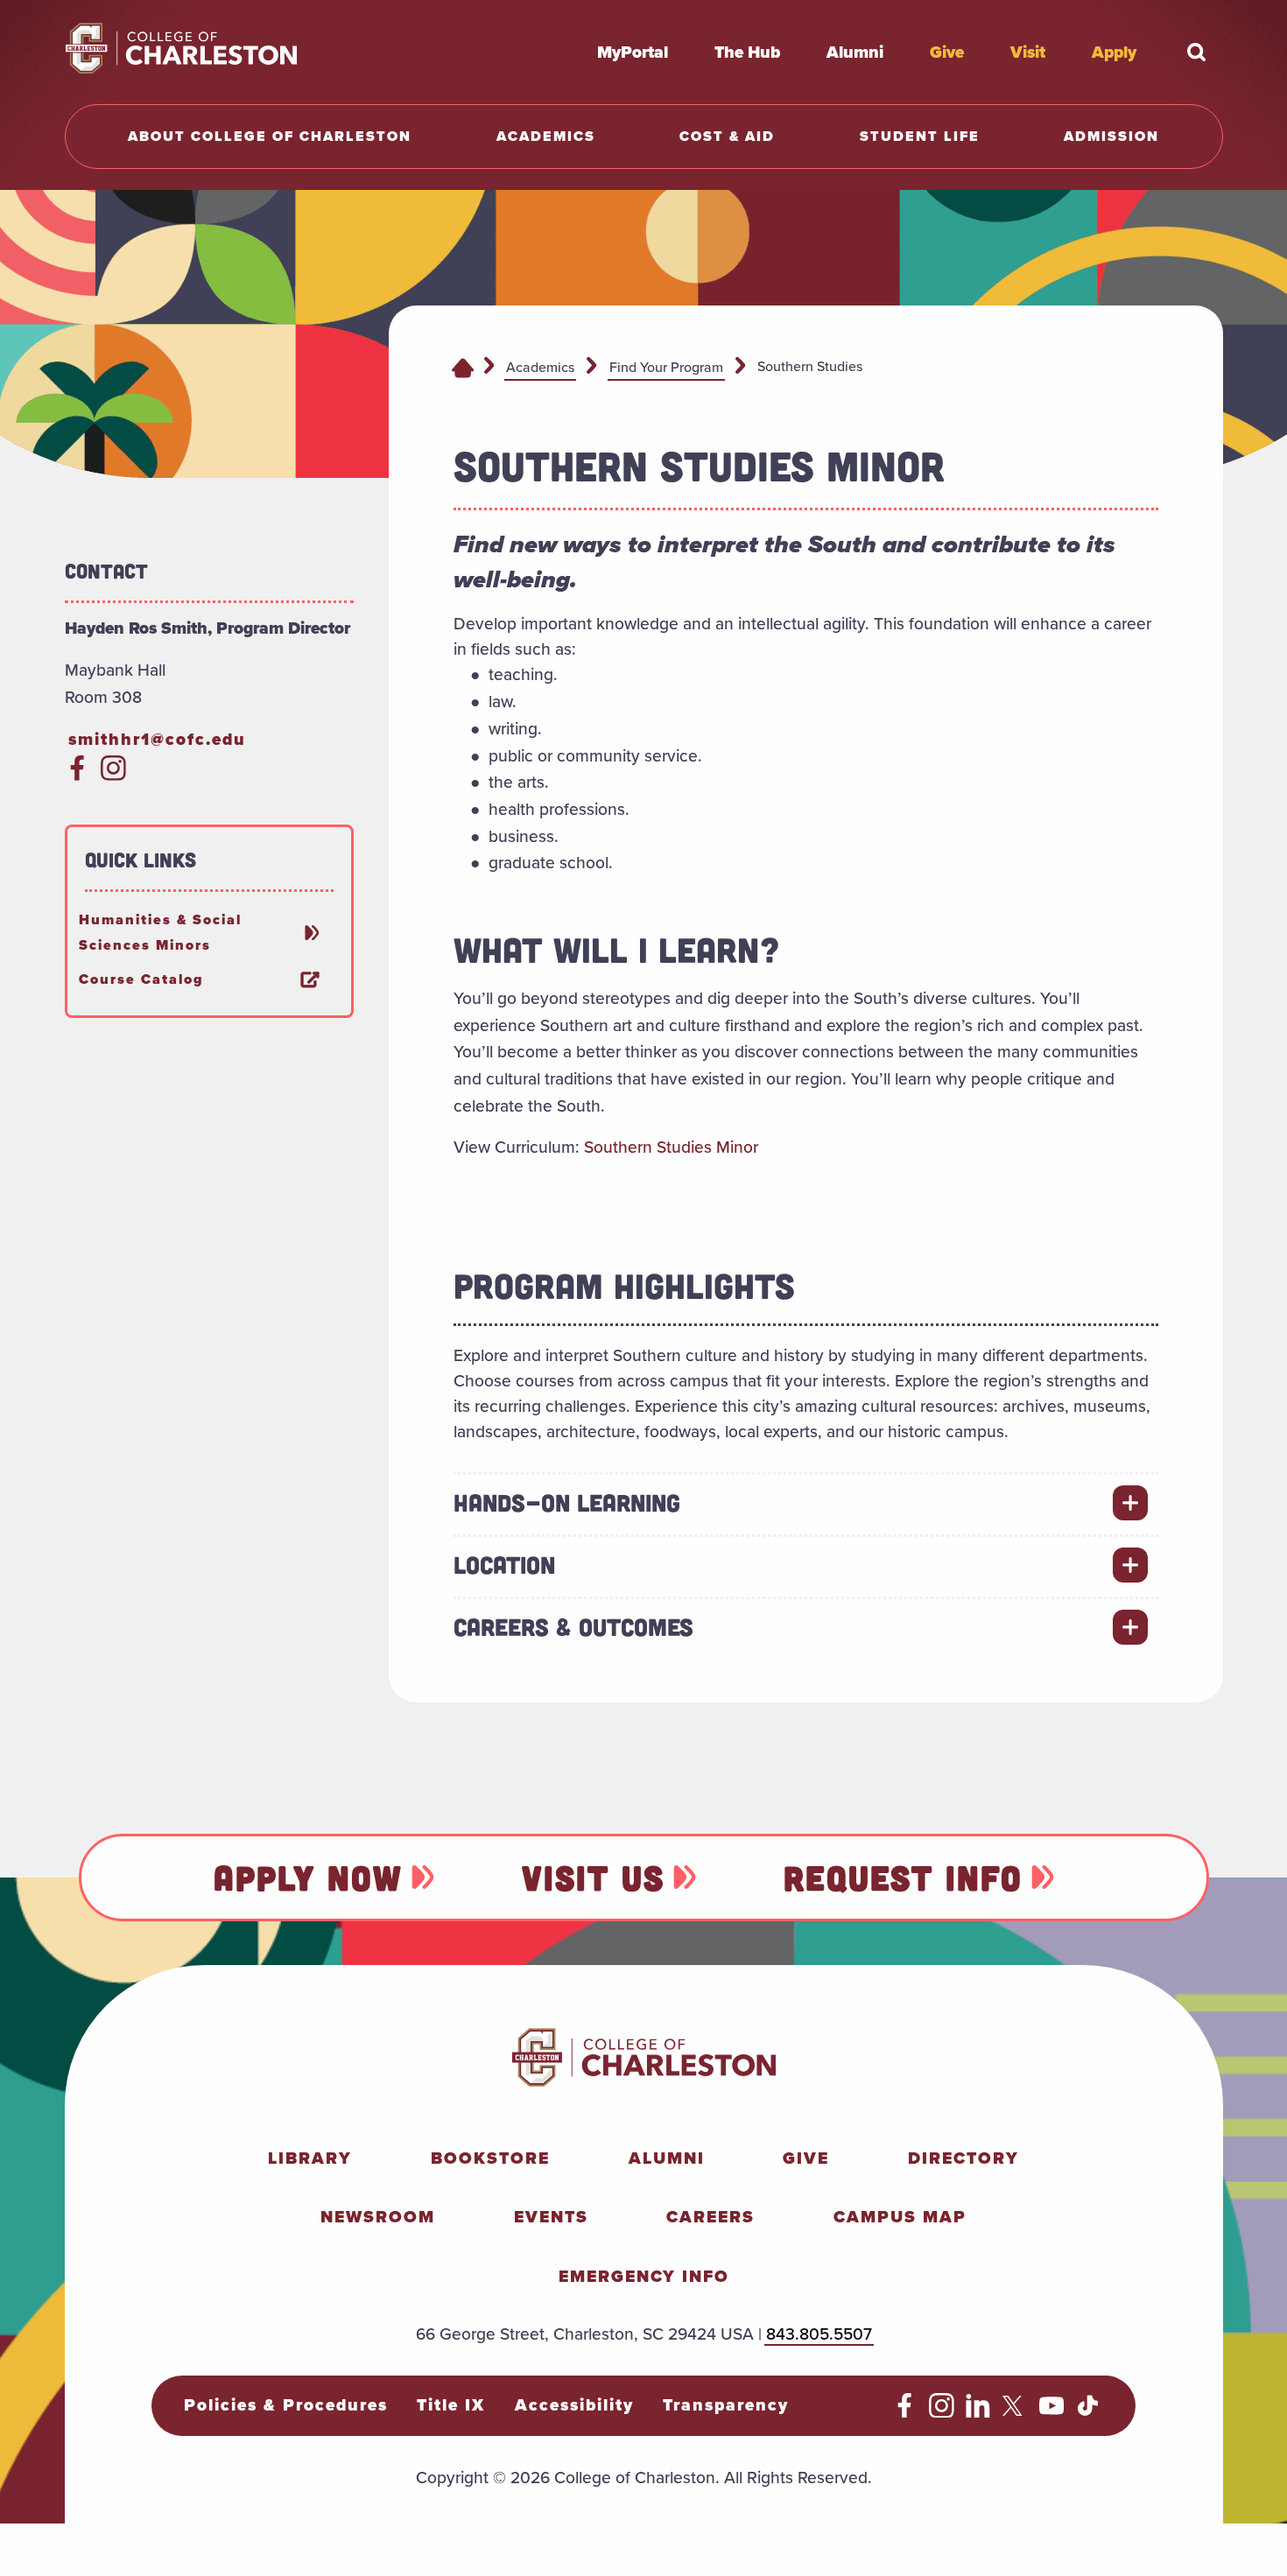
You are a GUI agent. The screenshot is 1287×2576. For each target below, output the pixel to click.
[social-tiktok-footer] (1088, 2411)
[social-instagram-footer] (942, 2411)
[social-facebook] (77, 775)
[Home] (463, 367)
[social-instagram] (113, 775)
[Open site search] (1197, 52)
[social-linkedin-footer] (978, 2411)
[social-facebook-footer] (905, 2411)
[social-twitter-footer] (1015, 2411)
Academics (540, 367)
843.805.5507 (819, 2334)
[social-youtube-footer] (1052, 2411)
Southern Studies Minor (671, 1147)
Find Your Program (666, 367)
